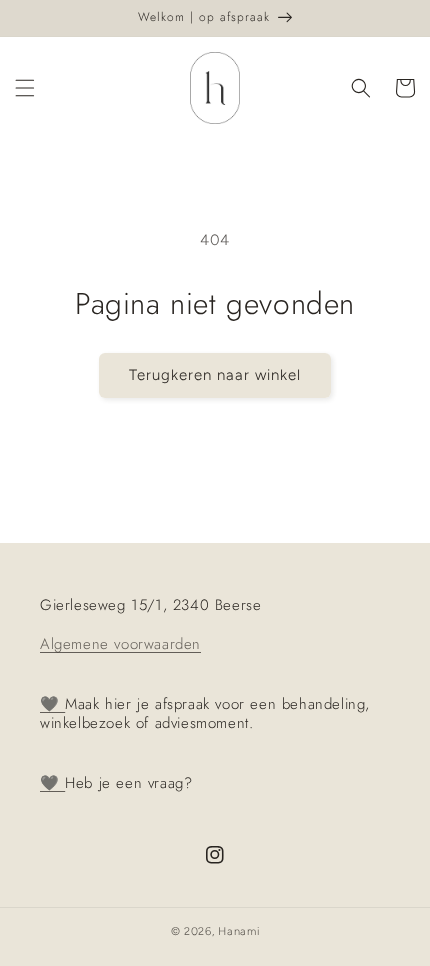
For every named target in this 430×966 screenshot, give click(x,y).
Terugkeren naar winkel (215, 375)
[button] (25, 88)
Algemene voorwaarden (120, 644)
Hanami (238, 931)
